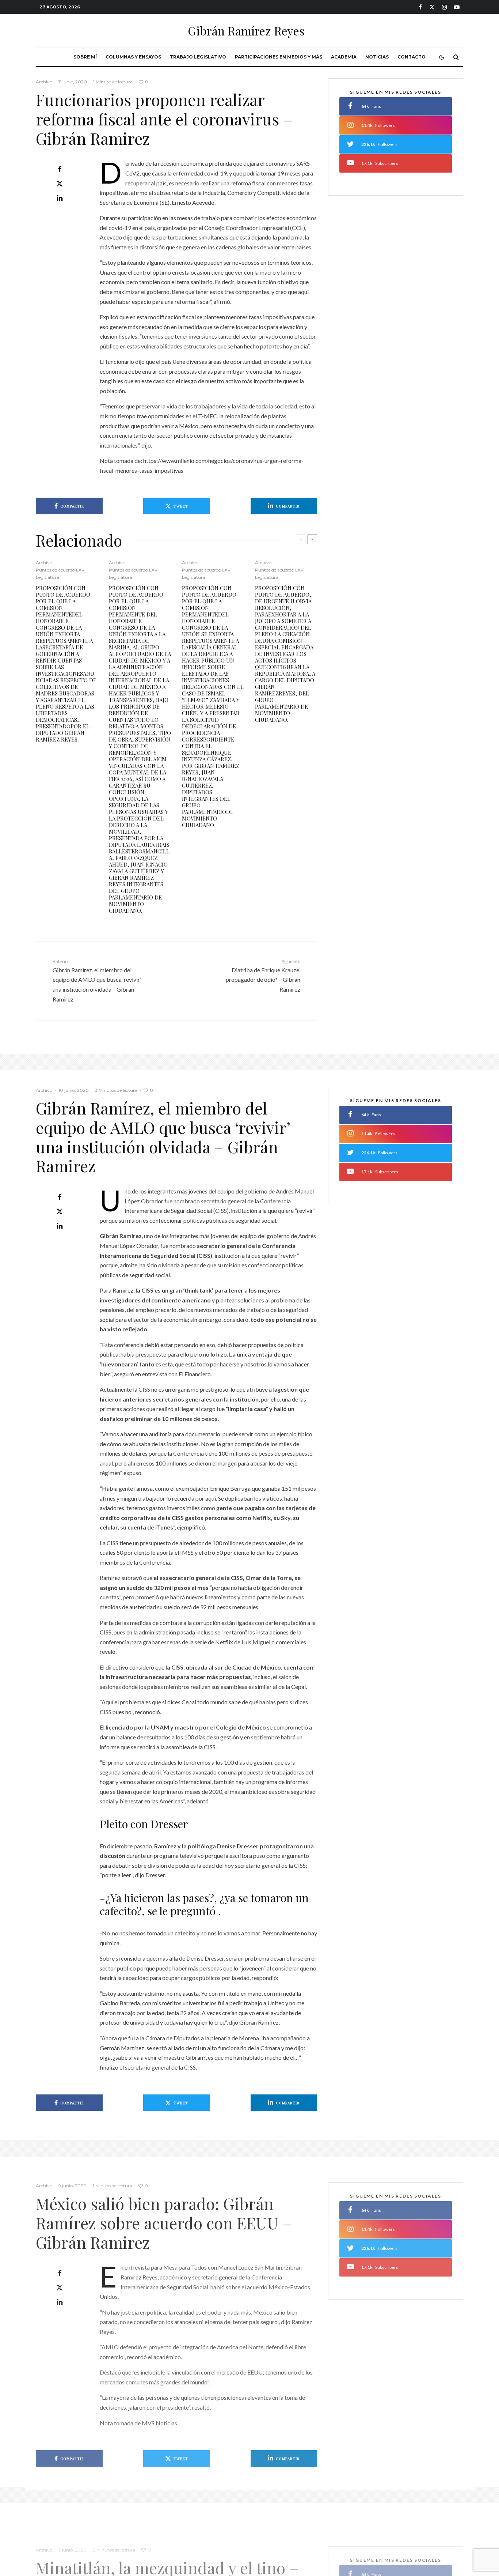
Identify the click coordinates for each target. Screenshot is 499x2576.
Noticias (377, 57)
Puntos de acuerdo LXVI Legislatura (61, 574)
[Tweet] (60, 184)
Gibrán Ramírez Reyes (246, 31)
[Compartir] (60, 169)
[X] (432, 7)
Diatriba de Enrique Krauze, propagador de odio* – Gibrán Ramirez (263, 976)
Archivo (44, 82)
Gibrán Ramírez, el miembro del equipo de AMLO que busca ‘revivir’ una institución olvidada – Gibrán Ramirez (97, 981)
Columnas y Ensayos (133, 57)
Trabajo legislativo (198, 57)
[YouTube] (457, 7)
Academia (344, 57)
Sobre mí (85, 57)
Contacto (412, 57)
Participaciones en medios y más (279, 57)
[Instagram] (444, 7)
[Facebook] (420, 7)
